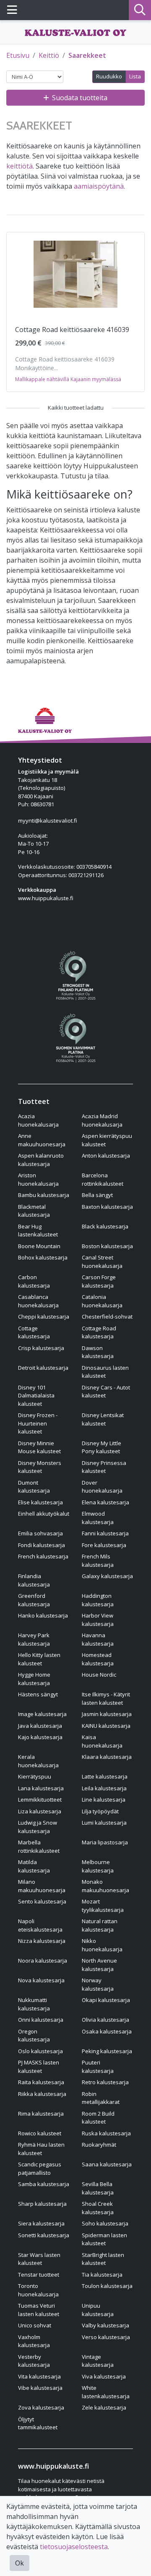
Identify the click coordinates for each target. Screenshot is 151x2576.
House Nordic (99, 1675)
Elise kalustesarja (40, 1502)
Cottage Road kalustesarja (99, 1332)
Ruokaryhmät (99, 2145)
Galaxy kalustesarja (107, 1576)
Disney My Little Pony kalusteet (102, 1447)
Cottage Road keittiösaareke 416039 (72, 330)
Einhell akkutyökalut (44, 1514)
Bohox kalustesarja (43, 1257)
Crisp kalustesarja (41, 1348)
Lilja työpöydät (100, 1811)
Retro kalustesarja (105, 2082)
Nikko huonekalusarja (102, 1945)
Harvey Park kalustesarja (34, 1639)
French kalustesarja (43, 1556)
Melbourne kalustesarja (98, 1866)
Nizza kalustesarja (42, 1941)
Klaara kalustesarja (107, 1757)
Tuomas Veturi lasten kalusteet (39, 2310)
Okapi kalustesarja (106, 2000)
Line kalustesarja (104, 1800)
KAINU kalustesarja (106, 1726)
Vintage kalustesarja (98, 2361)
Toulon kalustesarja (107, 2286)
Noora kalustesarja (43, 1961)
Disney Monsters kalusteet (40, 1467)
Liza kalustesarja (40, 1811)
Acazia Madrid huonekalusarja (102, 1120)
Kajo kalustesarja (40, 1737)
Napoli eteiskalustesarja (40, 1925)
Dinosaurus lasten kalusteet (105, 1372)
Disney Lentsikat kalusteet (103, 1419)
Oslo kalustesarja (40, 2051)
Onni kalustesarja (41, 2020)
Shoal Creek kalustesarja (98, 2208)
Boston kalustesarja (107, 1246)
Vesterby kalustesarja (34, 2361)
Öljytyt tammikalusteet (38, 2423)
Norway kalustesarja (98, 1984)
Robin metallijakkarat (101, 2098)
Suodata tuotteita (80, 98)
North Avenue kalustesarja (99, 1965)
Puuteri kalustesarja (98, 2067)
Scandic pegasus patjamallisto (40, 2168)
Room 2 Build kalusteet (98, 2118)
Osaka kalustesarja (107, 2031)
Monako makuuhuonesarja (105, 1886)
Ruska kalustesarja (106, 2133)
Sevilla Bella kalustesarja (98, 2188)
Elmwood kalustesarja (98, 1518)
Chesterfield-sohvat (107, 1317)
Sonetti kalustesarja (44, 2235)
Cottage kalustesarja (34, 1332)
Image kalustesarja (42, 1714)
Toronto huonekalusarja (38, 2290)
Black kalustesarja (105, 1226)
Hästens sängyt (38, 1694)
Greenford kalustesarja (34, 1600)
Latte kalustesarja (105, 1776)
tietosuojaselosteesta (74, 2547)
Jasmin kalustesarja (107, 1714)
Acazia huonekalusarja (38, 1120)
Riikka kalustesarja (42, 2094)
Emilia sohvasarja (40, 1533)
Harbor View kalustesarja (98, 1620)
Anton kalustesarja (106, 1156)
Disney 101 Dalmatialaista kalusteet (36, 1396)
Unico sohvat (35, 2325)
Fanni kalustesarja (105, 1533)
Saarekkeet (87, 55)
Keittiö (49, 55)
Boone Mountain (39, 1246)
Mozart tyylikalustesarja (103, 1906)
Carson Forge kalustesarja (99, 1281)
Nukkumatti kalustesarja (34, 2004)
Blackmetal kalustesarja (34, 1211)
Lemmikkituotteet (40, 1800)
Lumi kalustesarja (104, 1823)
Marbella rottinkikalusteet (39, 1846)
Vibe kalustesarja (40, 2388)
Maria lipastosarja (105, 1842)
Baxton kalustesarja (107, 1207)
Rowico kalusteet (40, 2133)
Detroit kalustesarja (43, 1368)
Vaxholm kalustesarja (34, 2341)
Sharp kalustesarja (42, 2204)
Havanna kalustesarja (98, 1639)
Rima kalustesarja (41, 2114)
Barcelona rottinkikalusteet (103, 1179)
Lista (135, 76)
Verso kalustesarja (106, 2337)
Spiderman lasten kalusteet (104, 2239)
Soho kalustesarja (105, 2223)
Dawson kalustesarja (98, 1352)
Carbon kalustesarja (34, 1281)
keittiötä (20, 166)
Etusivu (18, 55)
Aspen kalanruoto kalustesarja (41, 1160)
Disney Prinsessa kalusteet (104, 1467)
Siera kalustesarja (41, 2223)
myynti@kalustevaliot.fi (48, 821)
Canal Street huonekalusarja (102, 1262)
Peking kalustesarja (107, 2051)
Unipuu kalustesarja (98, 2310)
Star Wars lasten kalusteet (39, 2259)
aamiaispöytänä (99, 186)
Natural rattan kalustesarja (100, 1925)
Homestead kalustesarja (98, 1659)
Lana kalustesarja (41, 1788)
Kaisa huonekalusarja (102, 1741)
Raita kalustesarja (41, 2082)
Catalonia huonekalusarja (102, 1301)
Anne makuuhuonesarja (42, 1140)
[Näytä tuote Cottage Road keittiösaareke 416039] (75, 274)
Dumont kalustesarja (34, 1487)
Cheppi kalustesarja (44, 1317)
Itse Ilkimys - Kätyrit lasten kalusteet (106, 1698)
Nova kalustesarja (41, 1980)
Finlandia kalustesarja (34, 1580)
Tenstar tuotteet (39, 2275)
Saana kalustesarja (107, 2164)
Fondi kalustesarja (42, 1545)
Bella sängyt (97, 1195)
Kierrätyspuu (35, 1776)
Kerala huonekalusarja (38, 1761)
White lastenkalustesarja (106, 2392)
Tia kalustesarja (102, 2275)
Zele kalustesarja (104, 2407)
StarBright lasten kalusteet (103, 2259)
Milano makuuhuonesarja (42, 1886)
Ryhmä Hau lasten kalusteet (41, 2149)
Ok (20, 2563)
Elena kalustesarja (105, 1502)
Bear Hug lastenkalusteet (38, 1231)
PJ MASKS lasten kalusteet (39, 2067)
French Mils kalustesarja (98, 1561)
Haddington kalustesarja (98, 1600)
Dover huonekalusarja (102, 1487)
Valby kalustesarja (105, 2325)
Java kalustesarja (40, 1726)
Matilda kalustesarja (34, 1866)
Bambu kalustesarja (44, 1195)
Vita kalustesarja (39, 2376)
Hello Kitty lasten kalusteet (39, 1659)
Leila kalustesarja (104, 1788)
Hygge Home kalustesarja (34, 1679)
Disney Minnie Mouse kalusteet (39, 1447)
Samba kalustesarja (44, 2184)
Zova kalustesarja (41, 2407)
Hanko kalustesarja (43, 1615)
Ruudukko (109, 76)
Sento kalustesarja (42, 1901)
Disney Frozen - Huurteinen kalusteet (38, 1423)
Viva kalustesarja (104, 2376)
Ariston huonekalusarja (38, 1179)
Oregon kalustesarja (34, 2036)
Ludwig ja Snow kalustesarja (38, 1827)
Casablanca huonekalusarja (38, 1301)
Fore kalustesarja (104, 1545)
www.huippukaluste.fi (46, 898)
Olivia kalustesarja (105, 2020)
